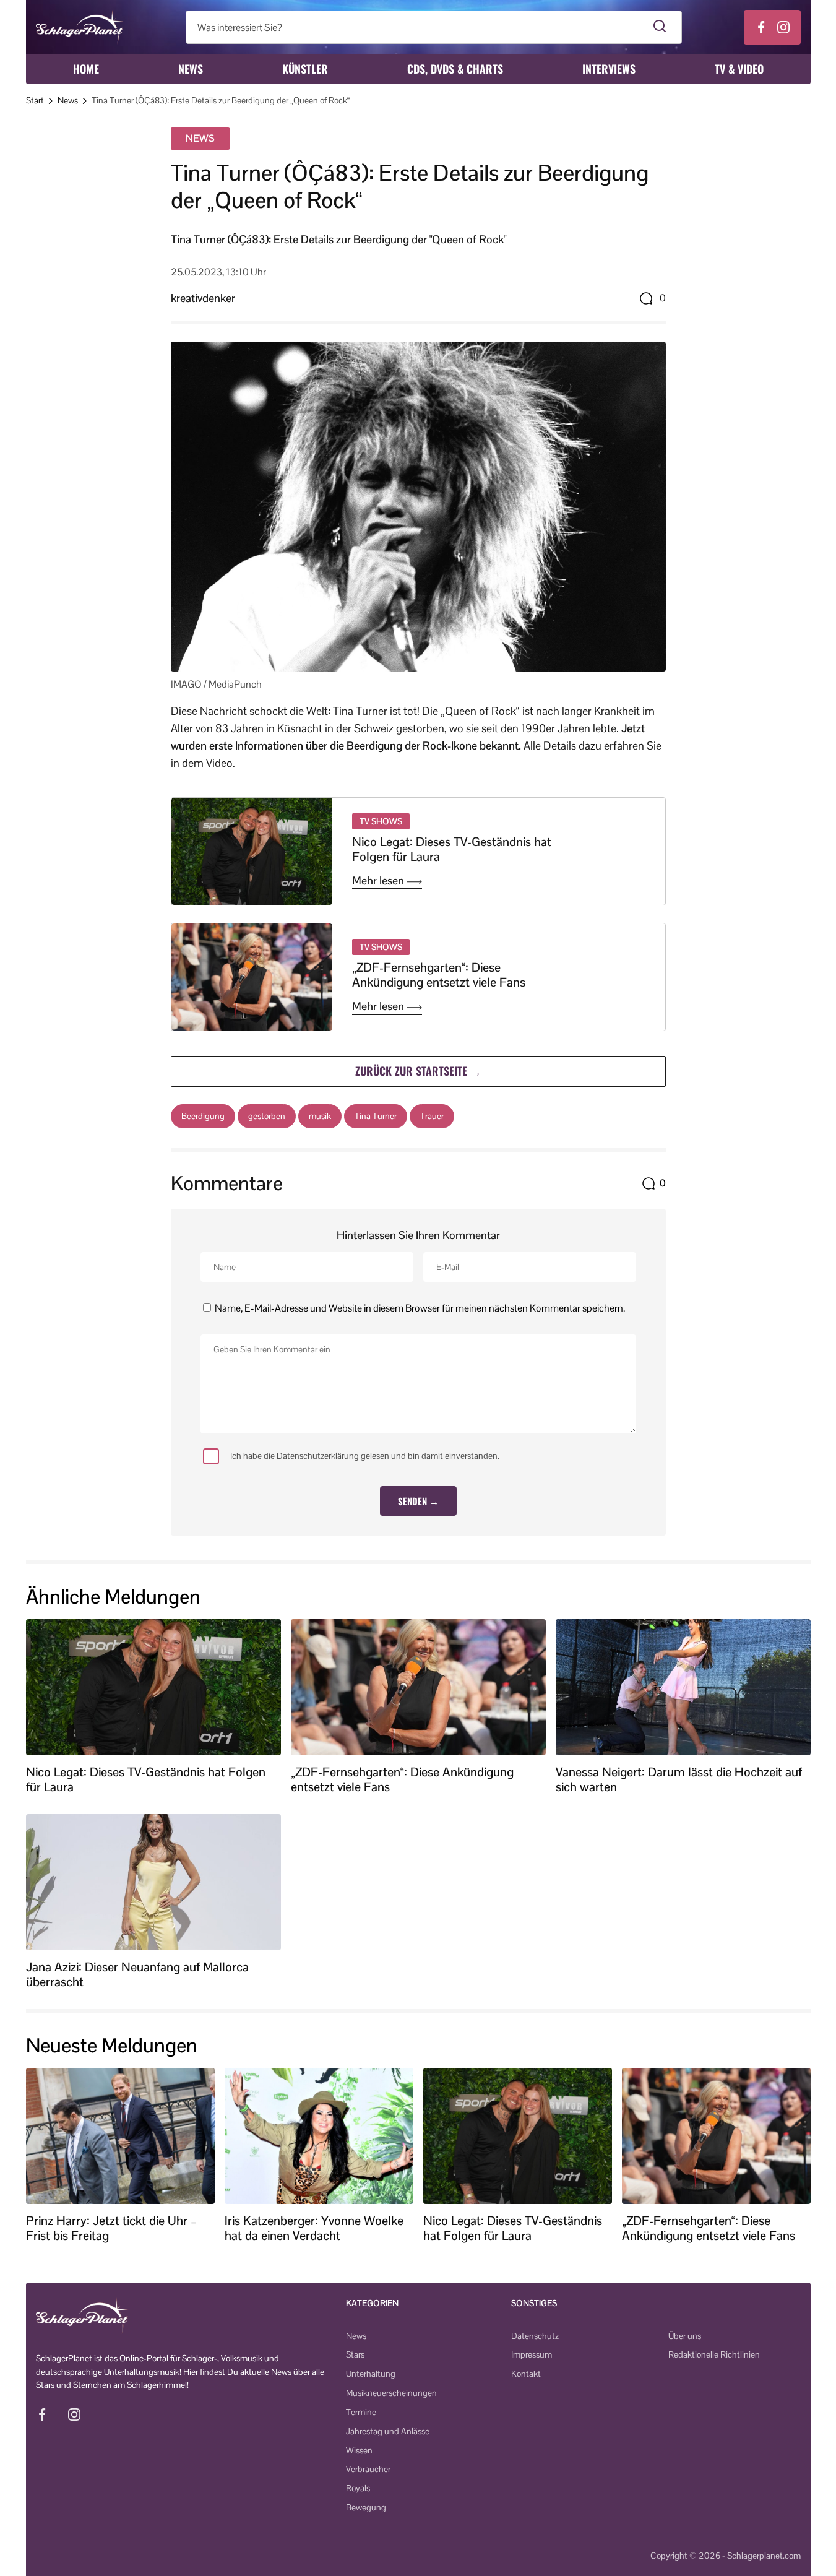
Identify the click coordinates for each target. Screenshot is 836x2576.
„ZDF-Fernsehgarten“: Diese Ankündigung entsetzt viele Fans (439, 975)
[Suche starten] (660, 27)
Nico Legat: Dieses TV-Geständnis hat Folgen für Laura (452, 849)
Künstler (305, 69)
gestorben (267, 1116)
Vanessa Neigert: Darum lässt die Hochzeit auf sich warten (679, 1779)
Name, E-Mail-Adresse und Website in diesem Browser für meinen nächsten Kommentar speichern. (420, 1308)
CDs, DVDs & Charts (455, 69)
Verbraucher (368, 2469)
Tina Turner (376, 1116)
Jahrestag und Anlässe (388, 2431)
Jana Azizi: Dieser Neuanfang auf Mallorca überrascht (137, 1974)
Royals (358, 2488)
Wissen (359, 2450)
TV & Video (739, 69)
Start (35, 100)
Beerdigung (203, 1116)
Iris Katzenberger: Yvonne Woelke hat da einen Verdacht (314, 2228)
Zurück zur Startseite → (418, 1071)
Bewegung (366, 2507)
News (191, 69)
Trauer (432, 1116)
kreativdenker (203, 298)
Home (86, 69)
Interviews (609, 69)
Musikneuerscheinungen (391, 2393)
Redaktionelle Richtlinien (714, 2354)
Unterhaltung (371, 2374)
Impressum (532, 2354)
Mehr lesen (379, 881)
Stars (355, 2354)
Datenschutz (535, 2336)
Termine (361, 2412)
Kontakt (526, 2374)
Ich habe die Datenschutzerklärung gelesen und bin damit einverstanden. (365, 1456)
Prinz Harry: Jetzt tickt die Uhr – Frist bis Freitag (111, 2228)
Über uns (685, 2336)
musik (320, 1116)
